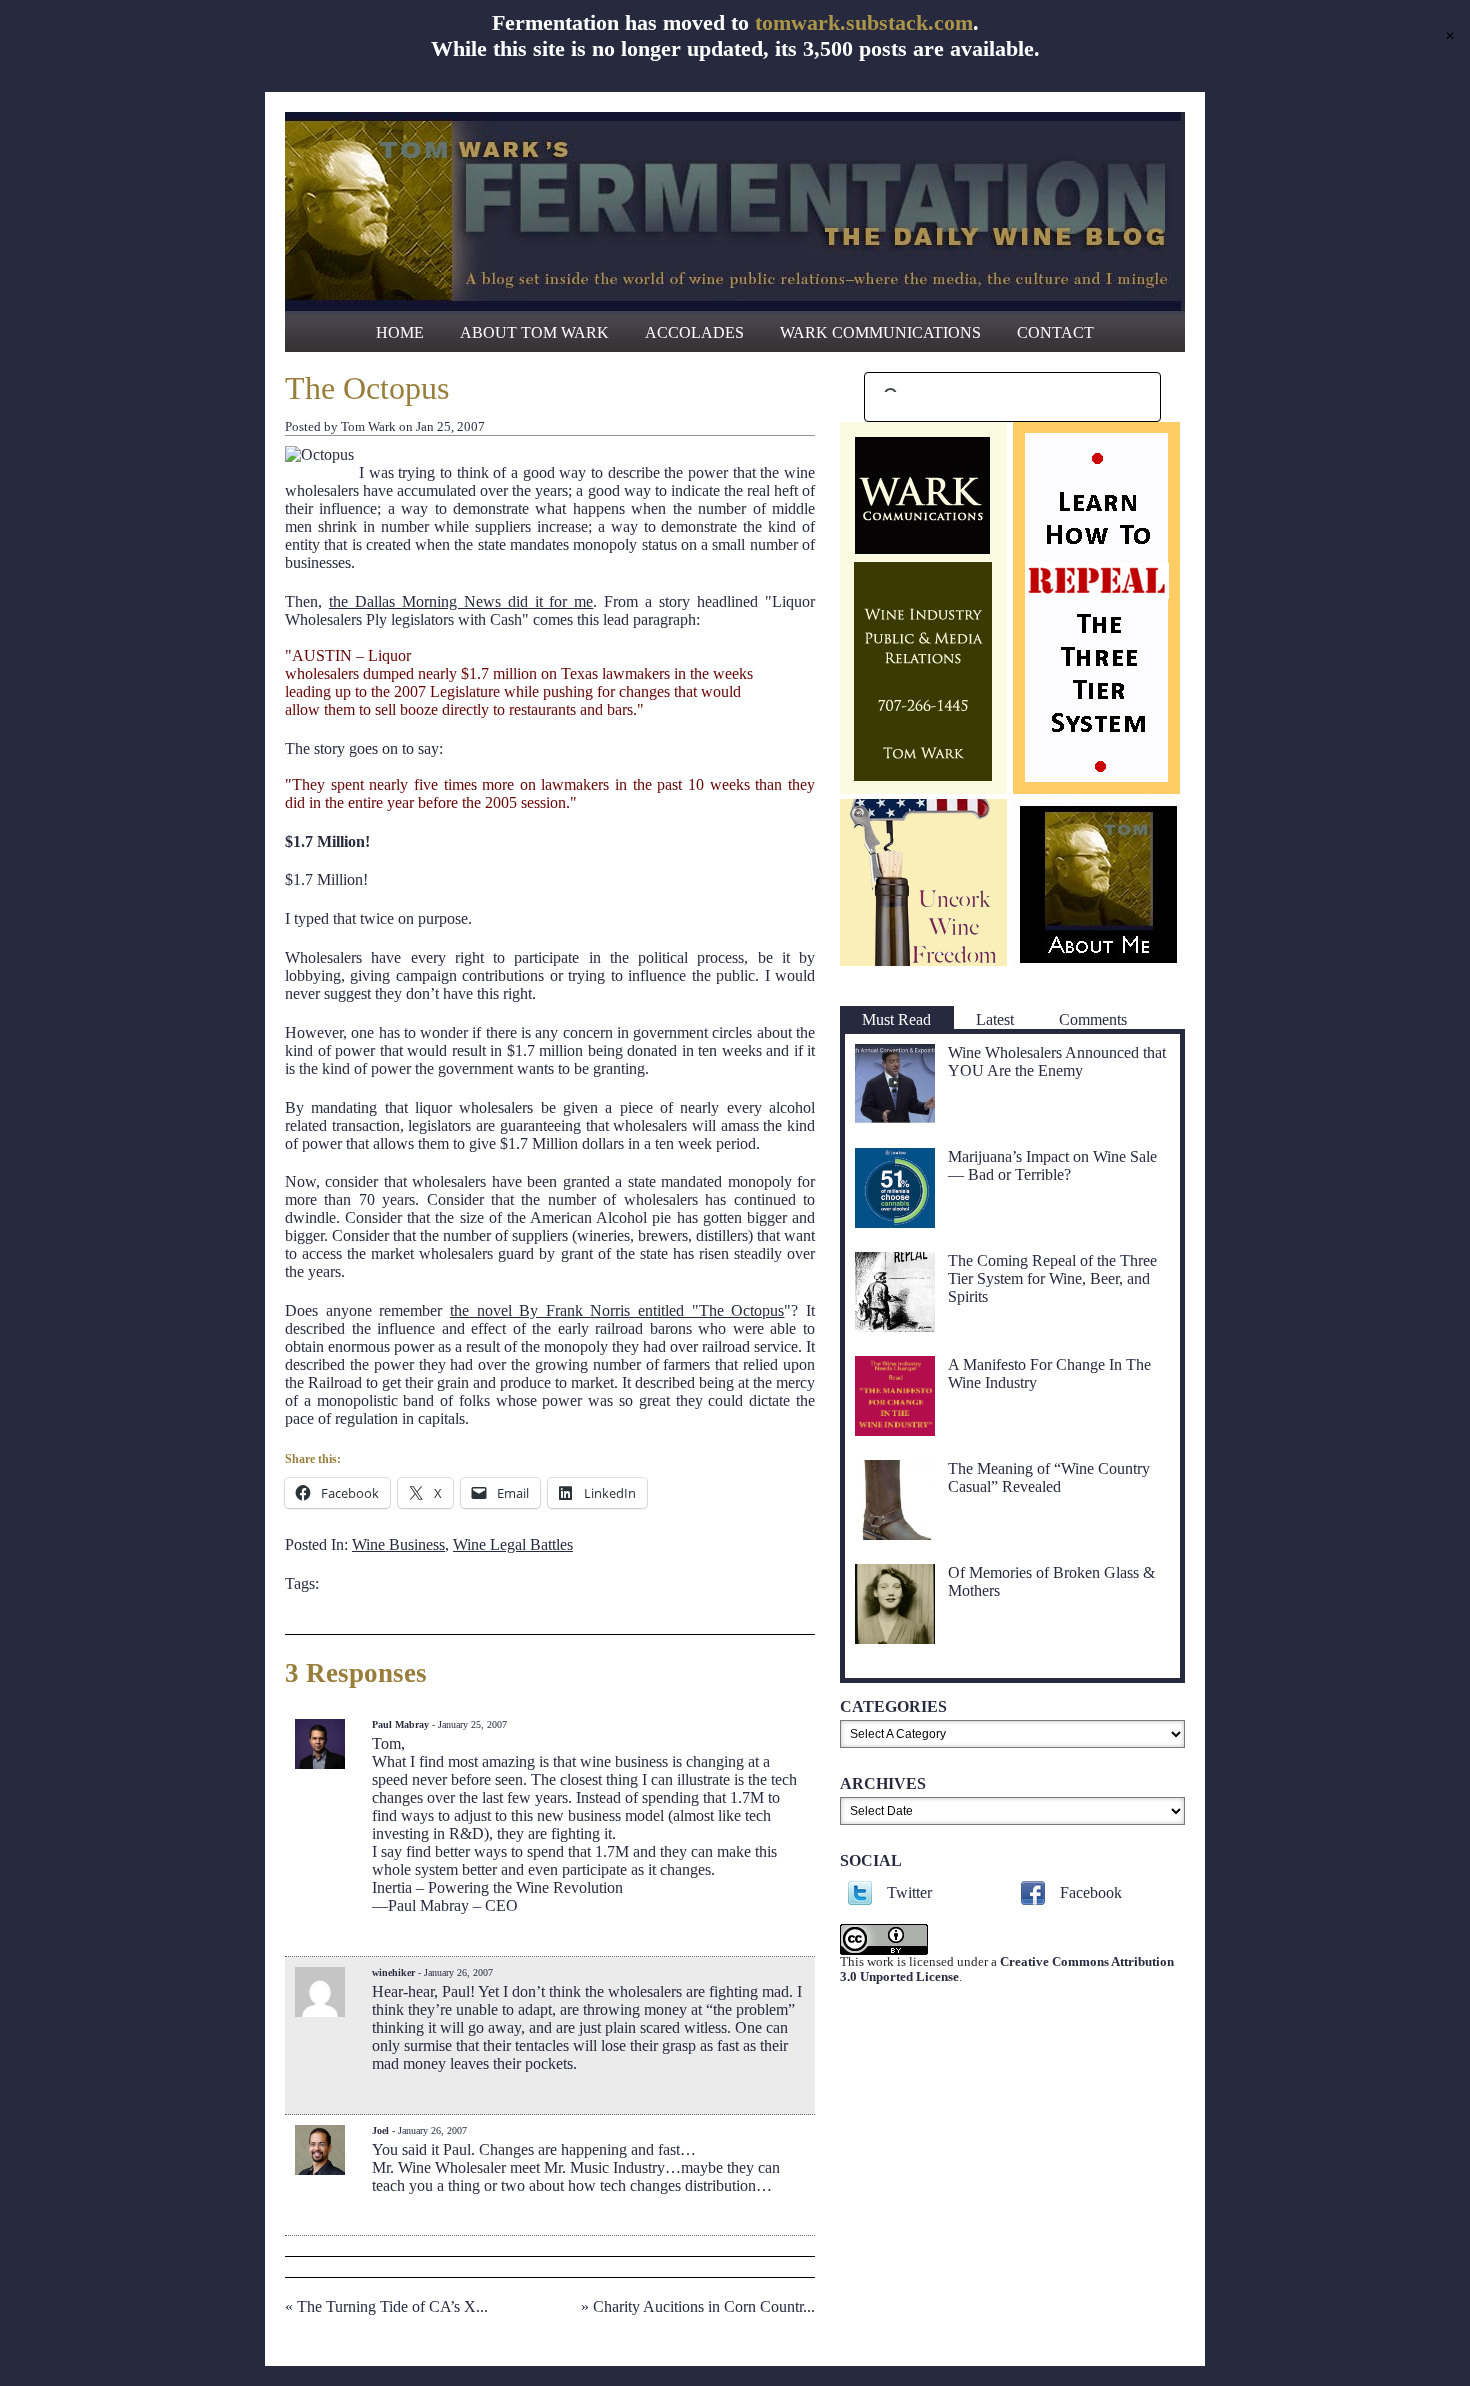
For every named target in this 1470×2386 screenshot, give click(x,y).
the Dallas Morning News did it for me (461, 601)
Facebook (1091, 1892)
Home (400, 332)
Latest (995, 1019)
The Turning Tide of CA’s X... (392, 2306)
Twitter (909, 1892)
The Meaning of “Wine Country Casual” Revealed (1049, 1477)
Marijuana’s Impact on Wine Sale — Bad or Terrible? (1052, 1165)
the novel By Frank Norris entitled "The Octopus (617, 1310)
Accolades (694, 332)
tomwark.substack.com (864, 22)
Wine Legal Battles (513, 1544)
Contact (1055, 332)
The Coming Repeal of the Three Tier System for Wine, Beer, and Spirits (1052, 1278)
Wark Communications (880, 332)
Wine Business (398, 1544)
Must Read (896, 1019)
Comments (1093, 1019)
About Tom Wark (534, 332)
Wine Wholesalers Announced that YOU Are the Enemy (1057, 1061)
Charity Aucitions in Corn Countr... (704, 2306)
